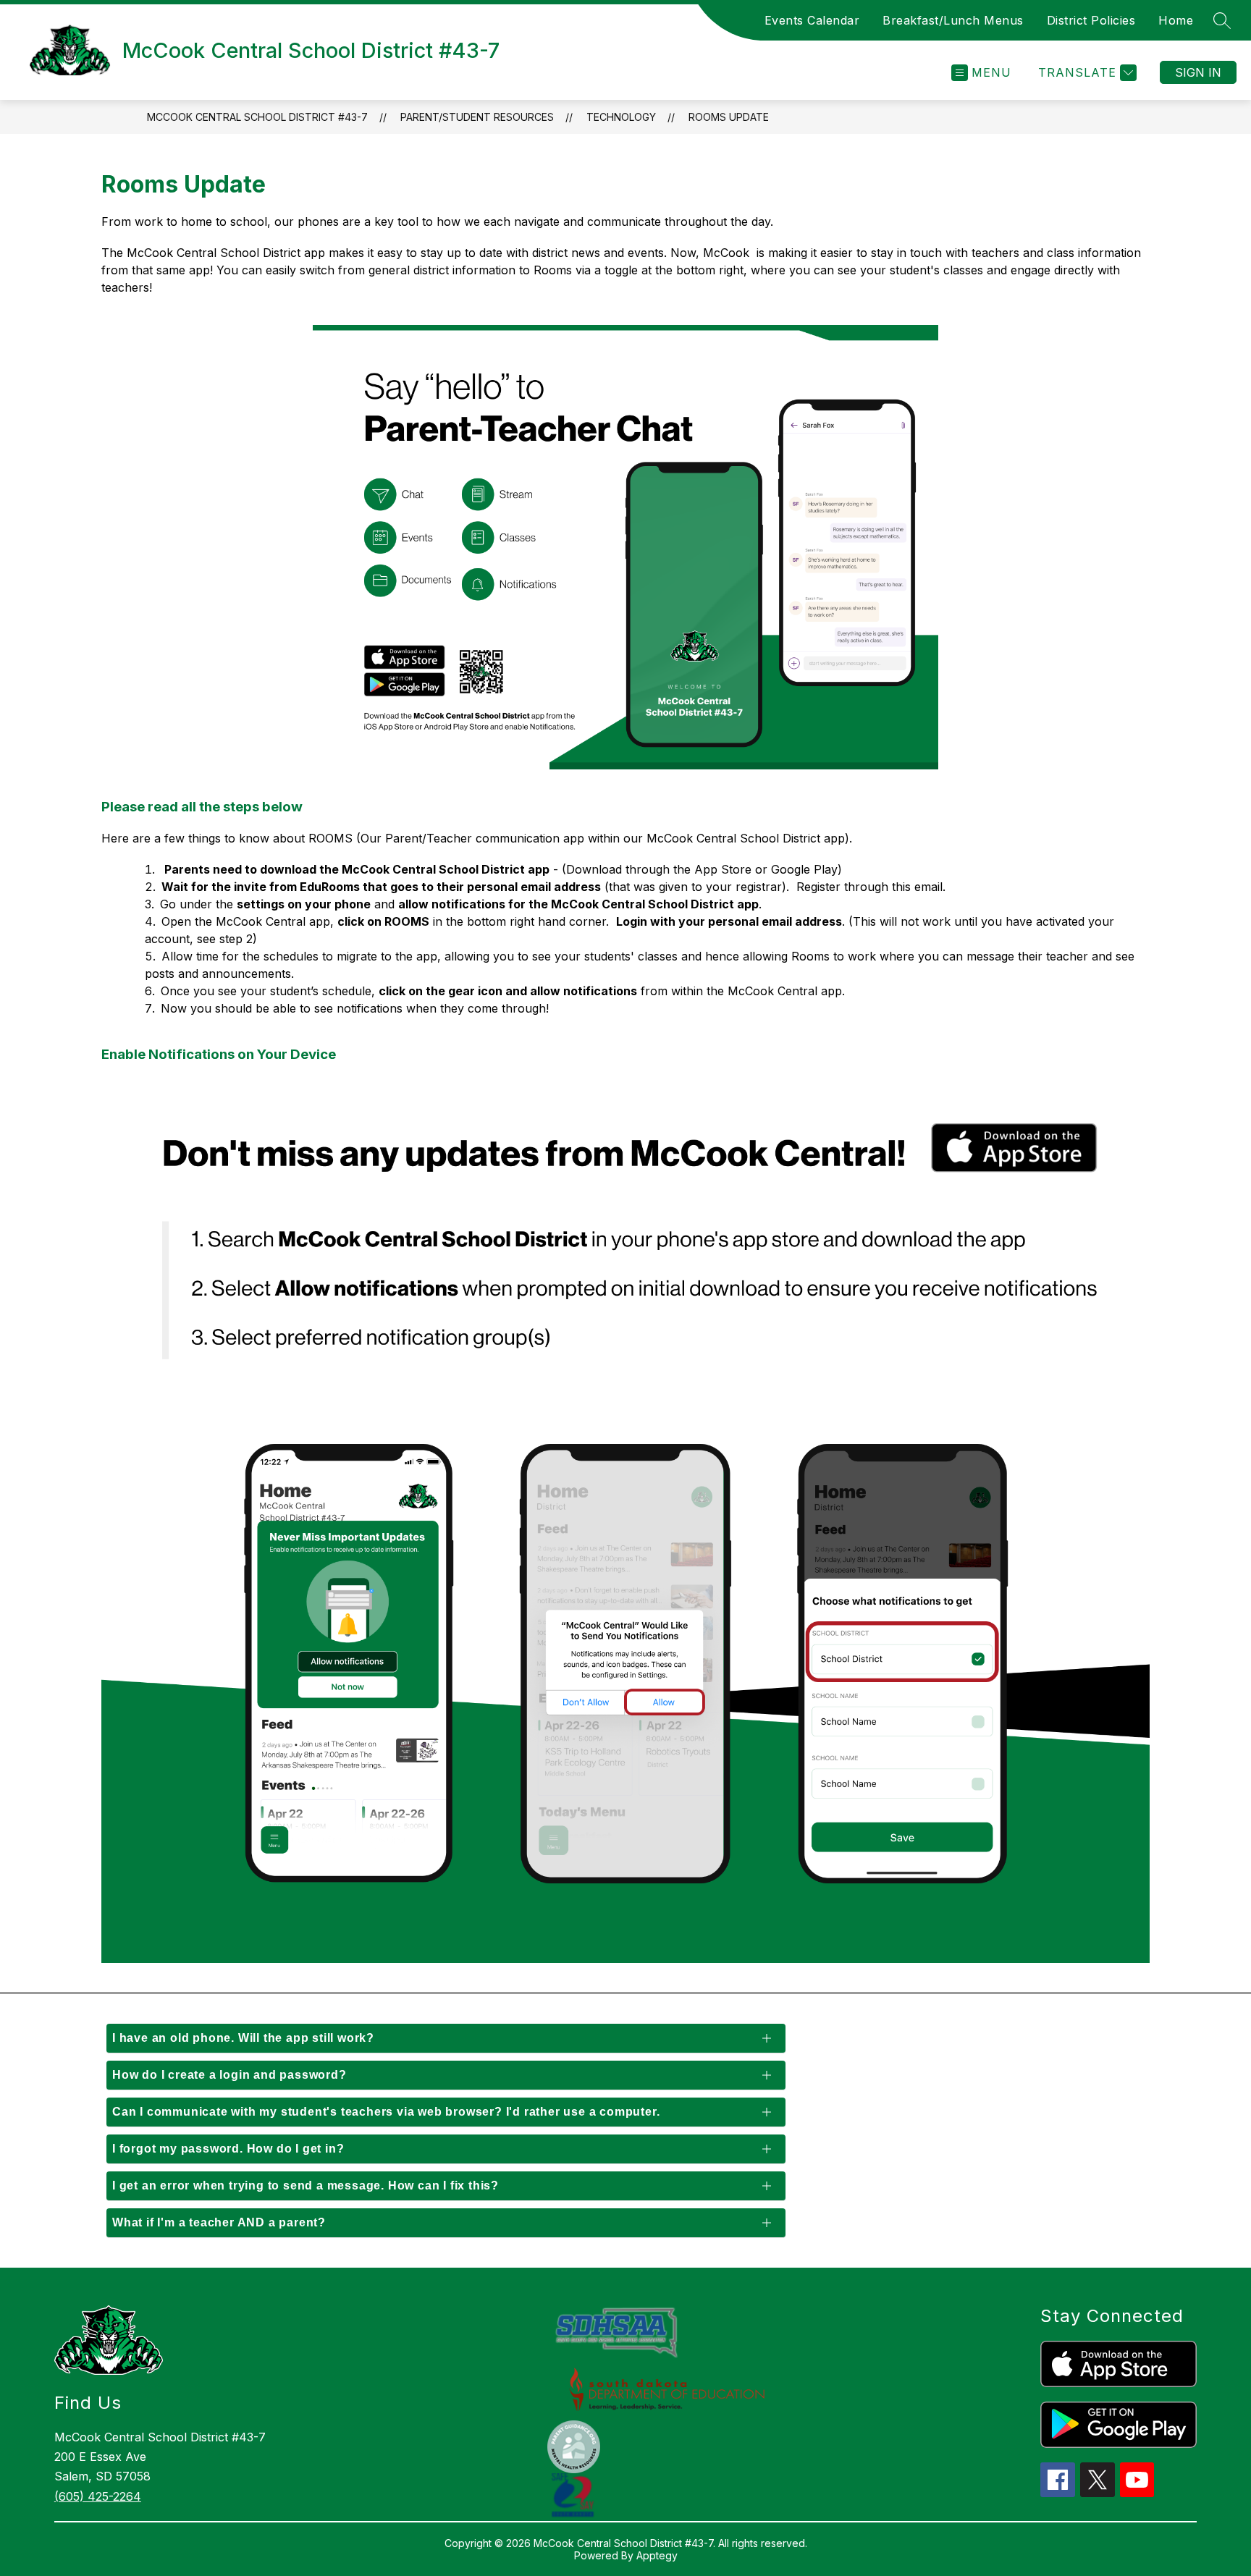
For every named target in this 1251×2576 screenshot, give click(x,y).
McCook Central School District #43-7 (257, 117)
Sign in (1198, 72)
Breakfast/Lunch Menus (953, 20)
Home (1176, 20)
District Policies (1091, 20)
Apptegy (657, 2555)
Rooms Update (729, 117)
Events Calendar (812, 20)
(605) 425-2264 (98, 2496)
